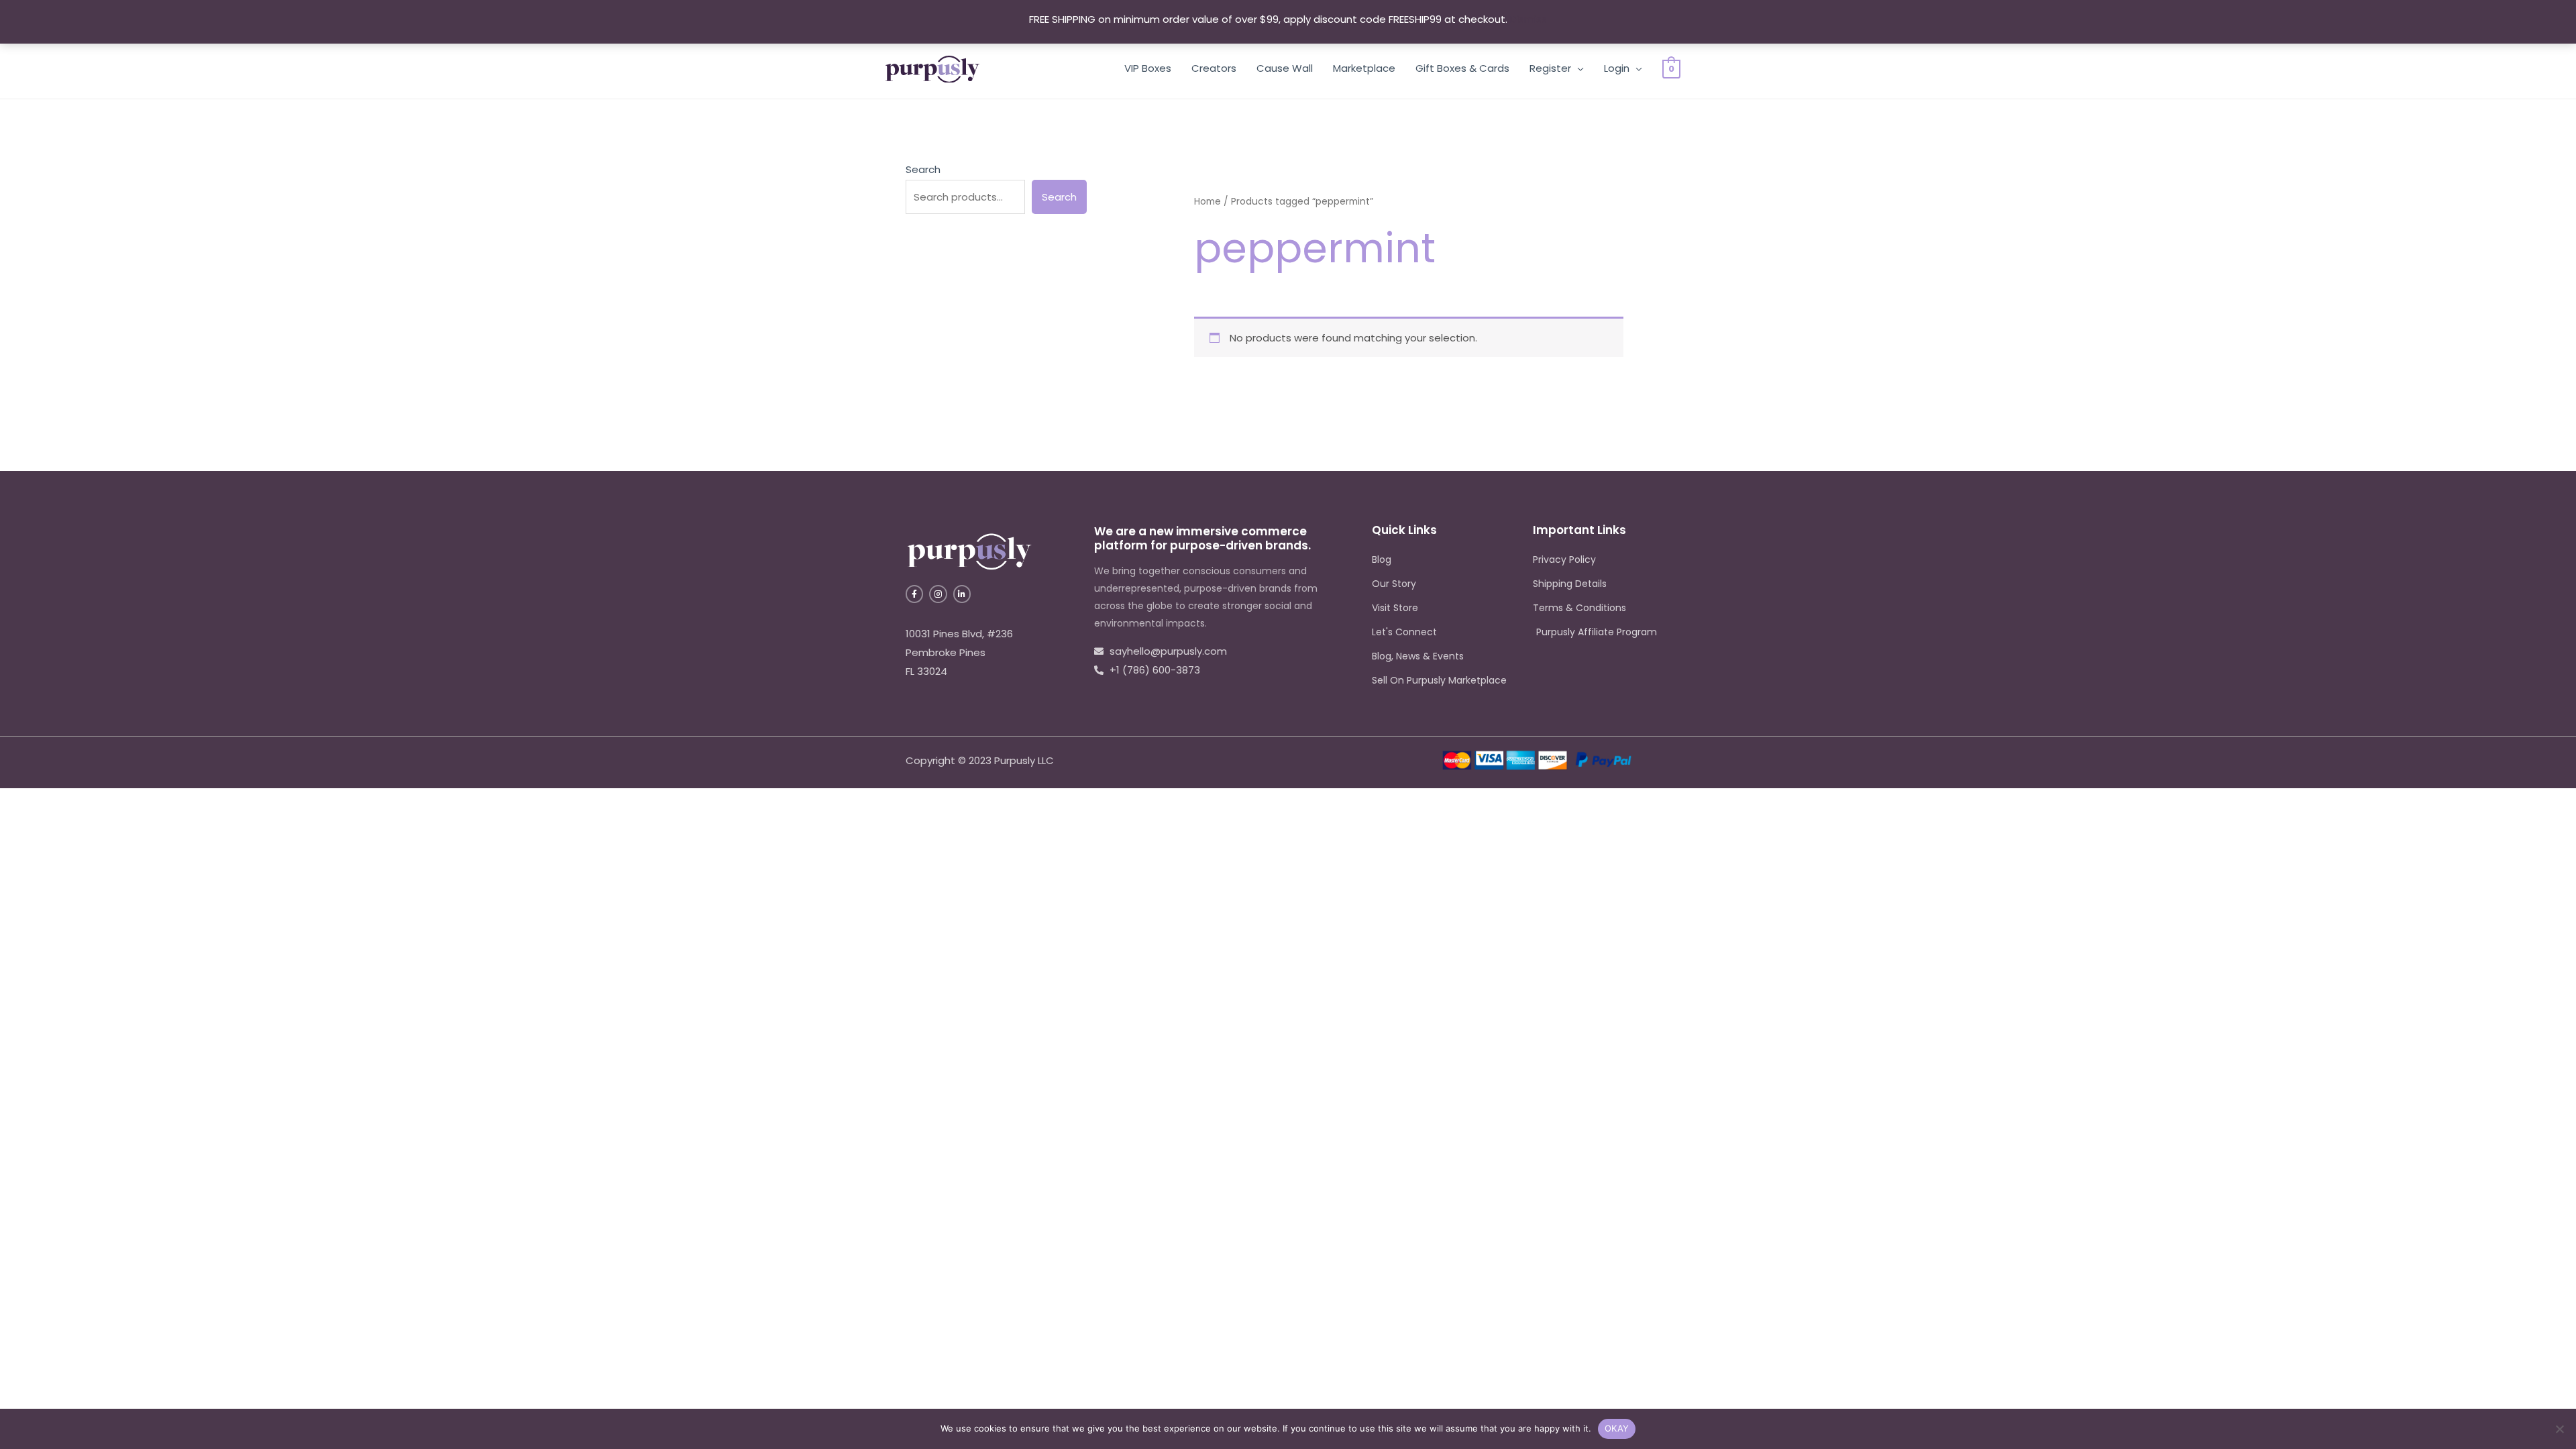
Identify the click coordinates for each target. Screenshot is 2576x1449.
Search (923, 169)
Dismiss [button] (1528, 19)
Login (1617, 68)
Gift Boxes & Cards (1462, 68)
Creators (1214, 68)
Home (1207, 202)
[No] (2559, 1429)
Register (1550, 68)
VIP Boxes (1148, 68)
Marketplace (1364, 68)
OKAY (1617, 1428)
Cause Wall (1285, 68)
